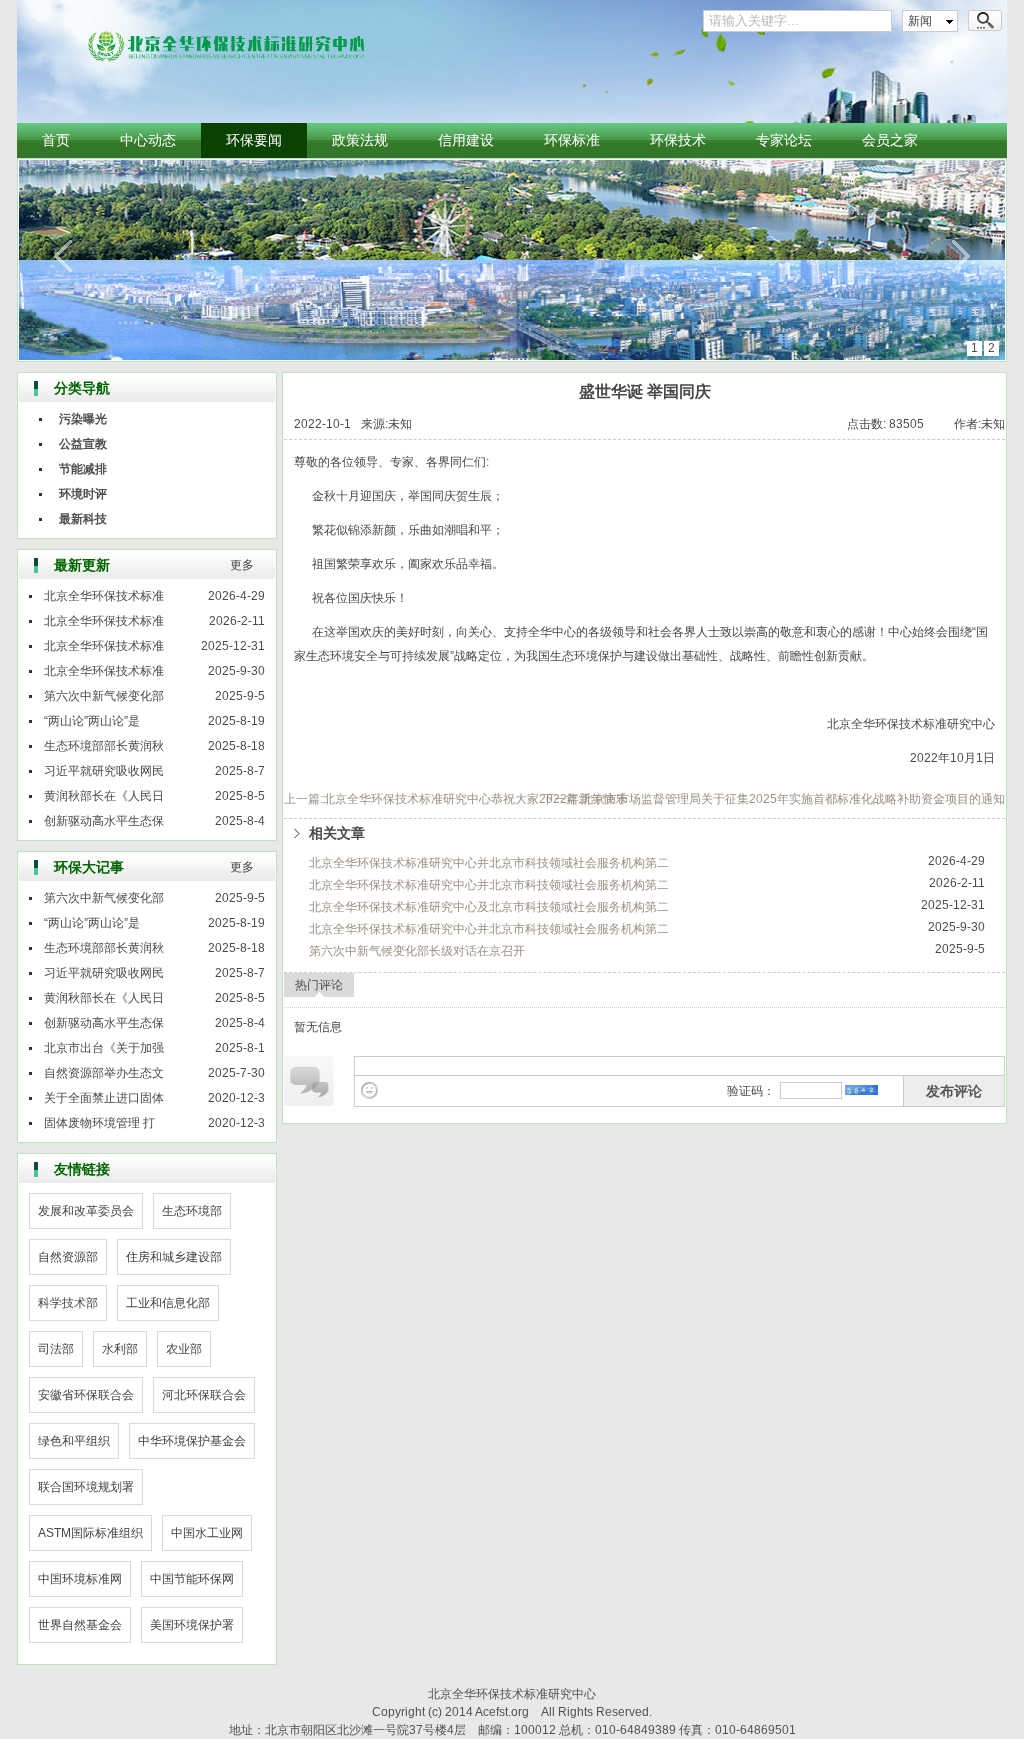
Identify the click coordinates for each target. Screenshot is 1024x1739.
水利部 (120, 1349)
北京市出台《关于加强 (104, 1048)
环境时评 (83, 494)
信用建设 (466, 140)
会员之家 (890, 140)
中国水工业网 (207, 1533)
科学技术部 (68, 1303)
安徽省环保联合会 (86, 1395)
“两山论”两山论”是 (92, 721)
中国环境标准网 (80, 1579)
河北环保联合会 (204, 1395)
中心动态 (148, 140)
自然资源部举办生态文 (104, 1073)
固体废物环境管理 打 (99, 1123)
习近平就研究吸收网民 (104, 771)
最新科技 (83, 519)
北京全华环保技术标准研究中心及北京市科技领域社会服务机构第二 (489, 907)
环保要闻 (254, 140)
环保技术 (678, 140)
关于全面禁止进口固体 (104, 1098)
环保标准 (572, 140)
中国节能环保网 (192, 1579)
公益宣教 (83, 444)
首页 (56, 140)
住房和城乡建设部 (174, 1257)
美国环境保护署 (192, 1625)
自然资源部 (68, 1257)
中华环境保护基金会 (192, 1441)
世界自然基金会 (80, 1625)
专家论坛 (784, 140)
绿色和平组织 (74, 1441)
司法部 (56, 1349)
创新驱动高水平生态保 (104, 821)
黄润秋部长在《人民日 (104, 796)
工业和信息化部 (168, 1303)
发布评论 (954, 1091)
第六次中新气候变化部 (104, 696)
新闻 (920, 21)
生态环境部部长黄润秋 (104, 746)
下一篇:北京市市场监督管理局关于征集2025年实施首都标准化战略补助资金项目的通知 (773, 799)
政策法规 (360, 140)
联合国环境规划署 (86, 1487)
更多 (242, 565)
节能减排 (83, 469)
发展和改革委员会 (86, 1211)
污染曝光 (83, 419)
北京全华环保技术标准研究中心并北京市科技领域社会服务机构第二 (489, 863)
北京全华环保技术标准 (104, 596)
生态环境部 (192, 1211)
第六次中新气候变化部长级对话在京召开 (417, 951)
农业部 (184, 1349)
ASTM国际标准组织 (90, 1533)
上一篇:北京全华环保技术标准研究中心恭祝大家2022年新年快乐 (455, 799)
